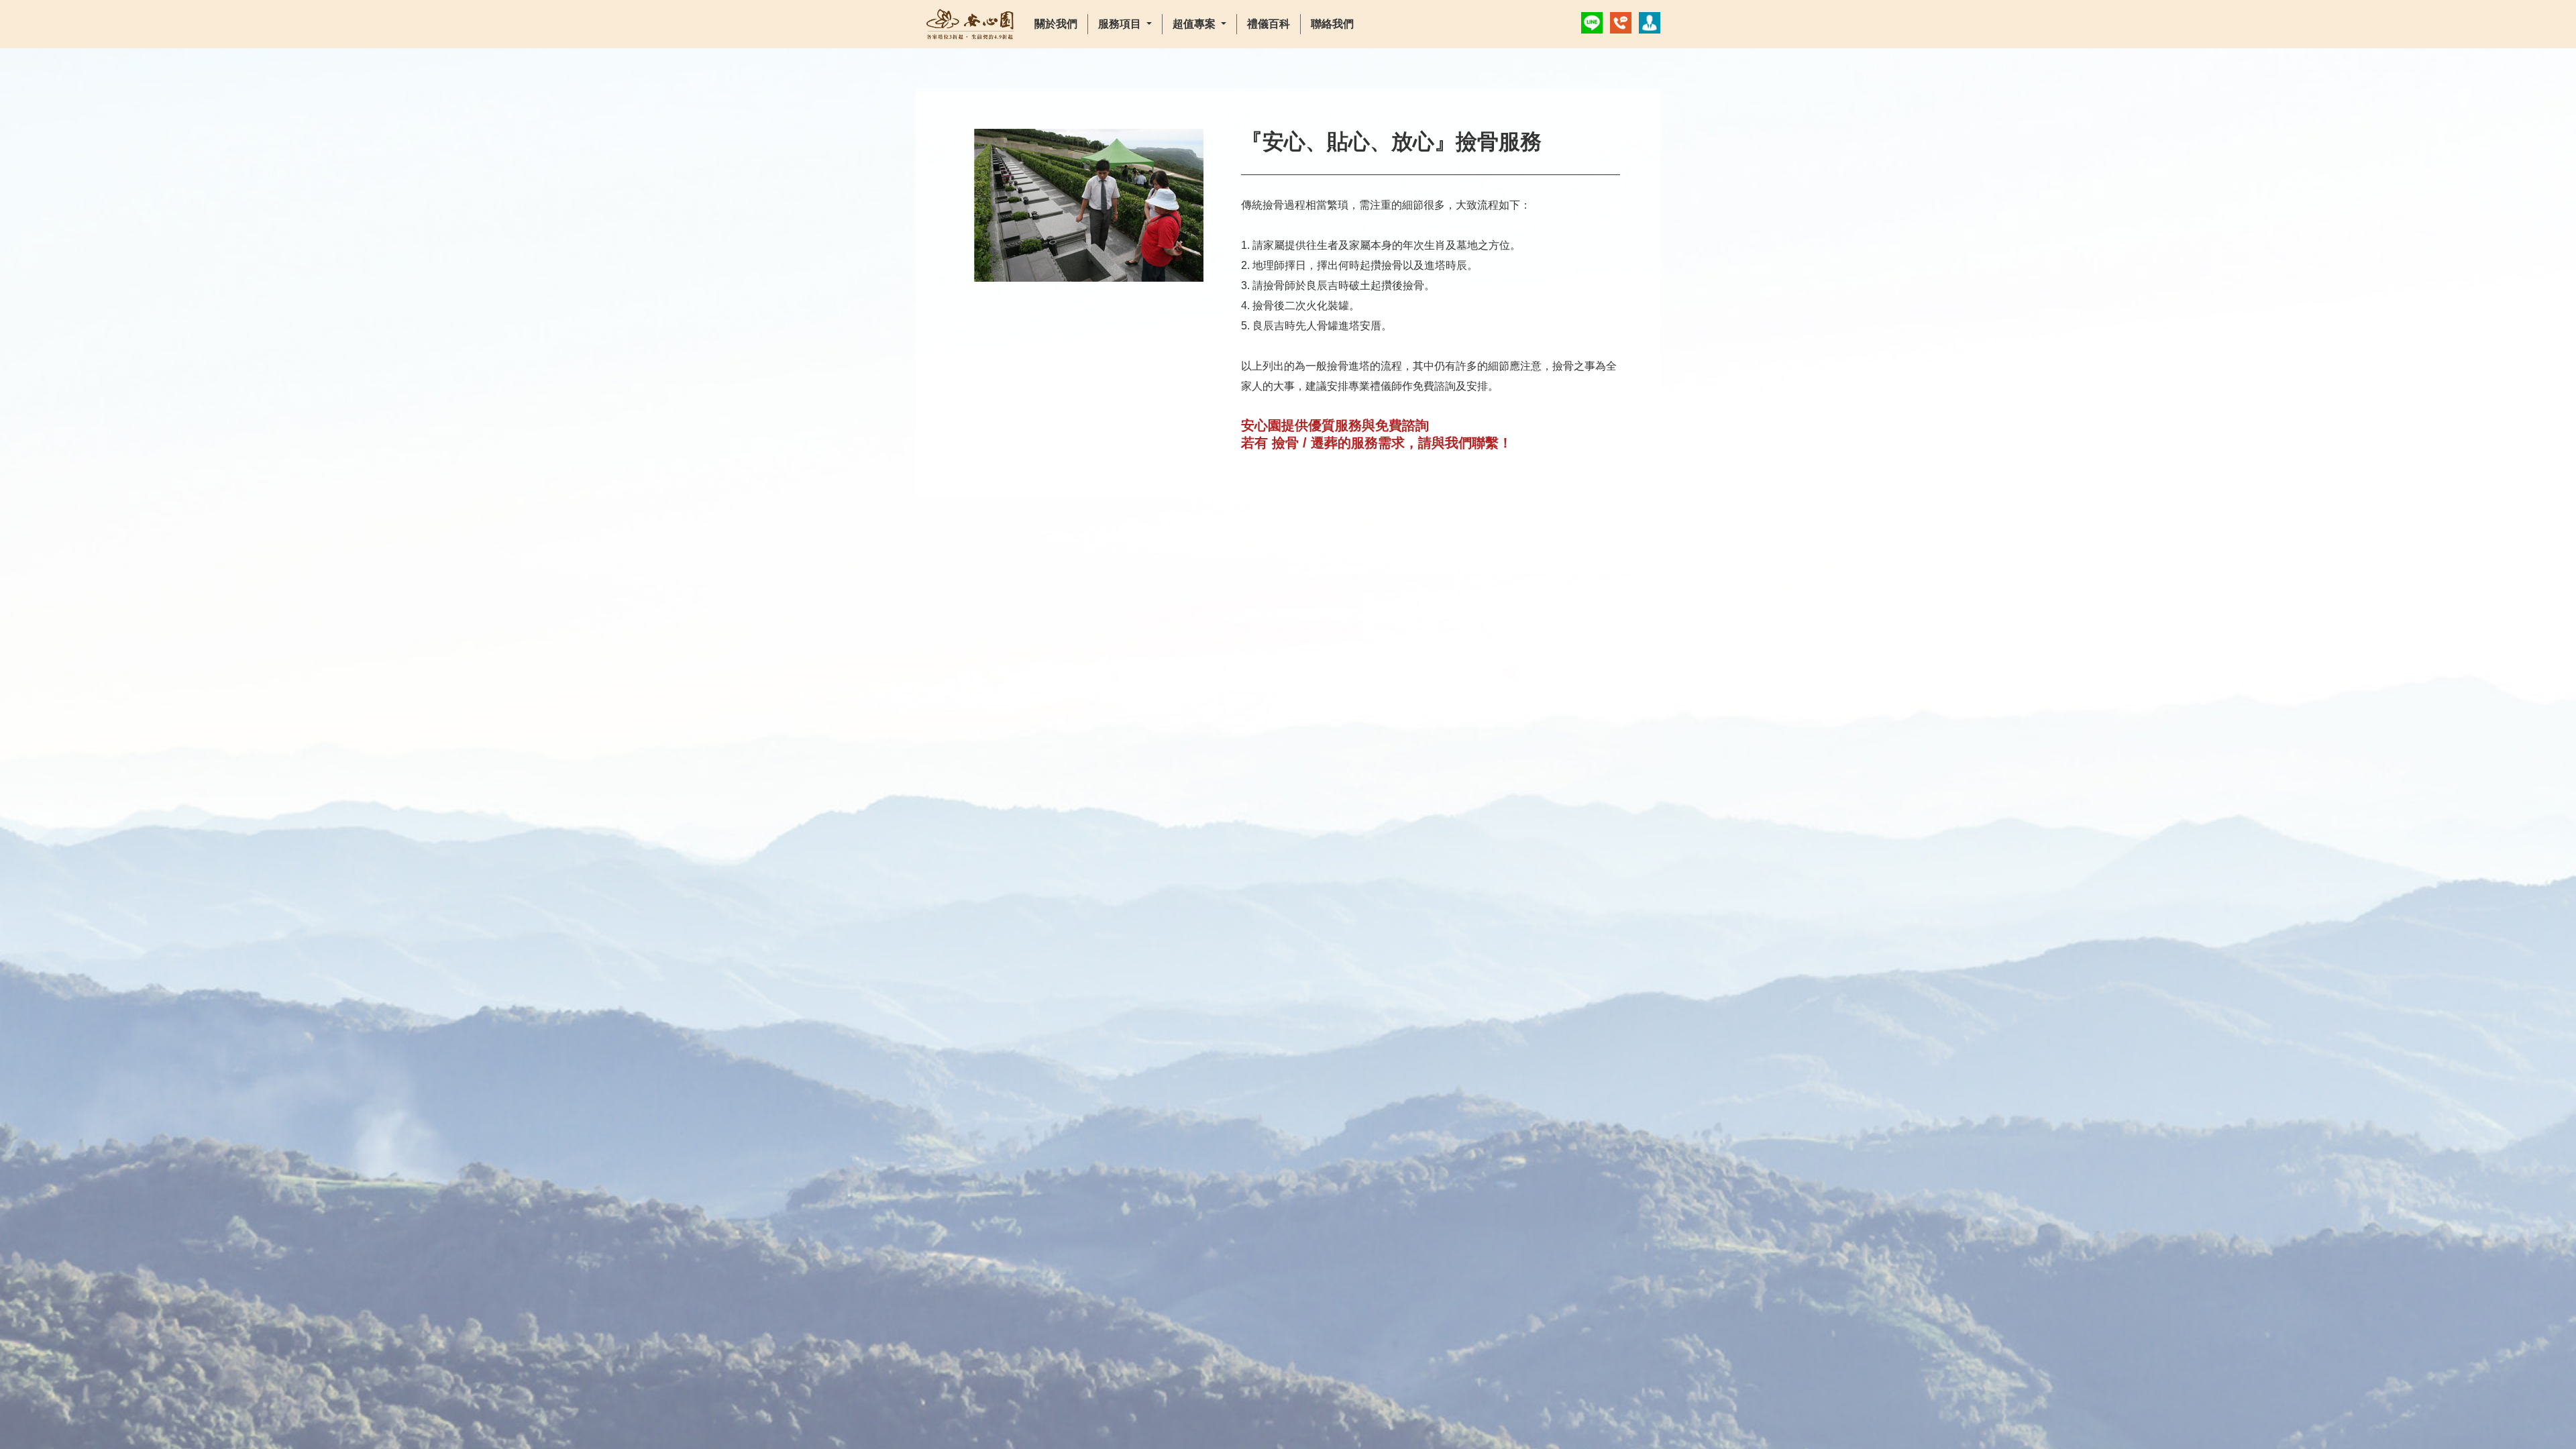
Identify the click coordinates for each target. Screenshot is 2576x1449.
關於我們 (1056, 24)
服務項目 (1121, 24)
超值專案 (1195, 24)
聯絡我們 (1332, 24)
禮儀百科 (1269, 24)
